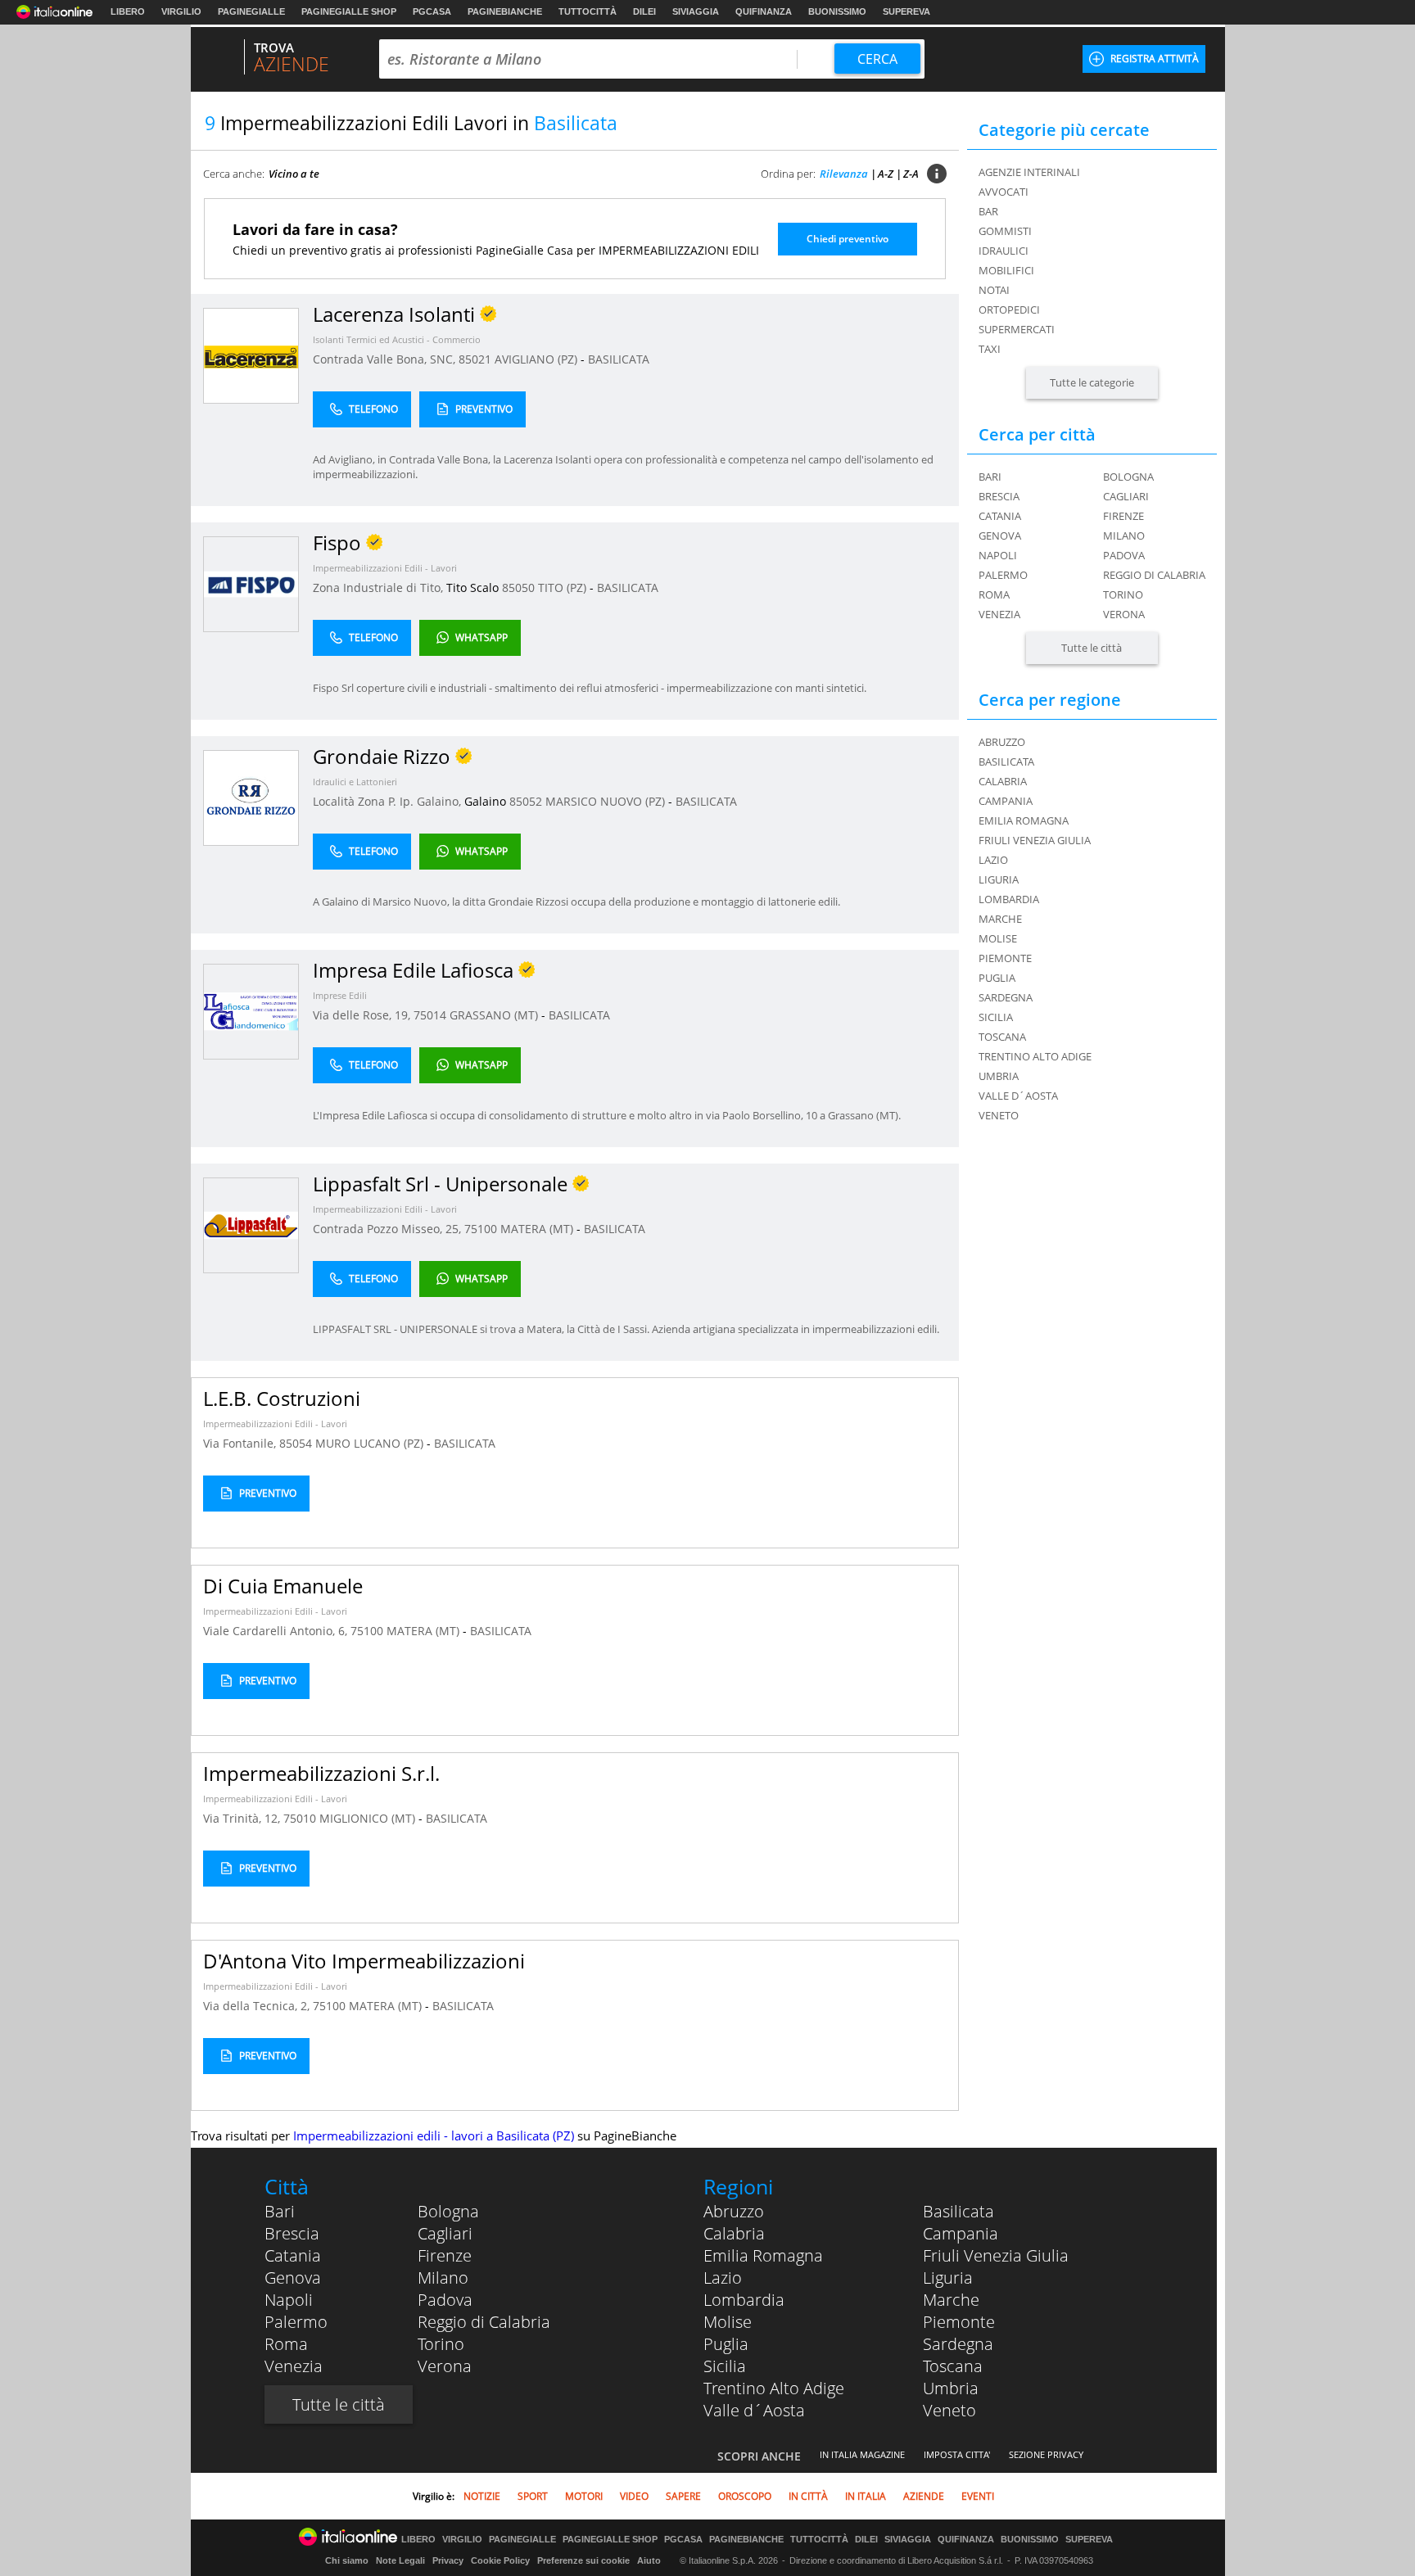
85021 (475, 359)
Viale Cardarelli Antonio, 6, (277, 1631)
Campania (961, 2233)
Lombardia (744, 2300)
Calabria (734, 2233)
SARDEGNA (1006, 997)
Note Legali (400, 2560)
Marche (951, 2300)
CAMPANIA (1006, 801)
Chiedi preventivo (848, 239)
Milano (1124, 536)
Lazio (723, 2278)
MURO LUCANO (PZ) (371, 1443)
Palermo (1003, 575)
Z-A (911, 174)
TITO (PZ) (564, 588)
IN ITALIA (866, 2496)
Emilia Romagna (763, 2255)
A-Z (886, 174)
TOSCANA (1002, 1037)
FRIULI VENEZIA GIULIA (1035, 840)
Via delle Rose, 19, (363, 1015)
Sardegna (958, 2344)
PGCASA (432, 11)
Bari (990, 477)
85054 (296, 1443)
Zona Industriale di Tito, (380, 588)
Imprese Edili (340, 995)
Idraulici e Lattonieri (355, 782)
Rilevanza (844, 174)
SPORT (533, 2496)
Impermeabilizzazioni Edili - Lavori (385, 568)
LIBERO (128, 11)
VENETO (999, 1115)
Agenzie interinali (1029, 172)
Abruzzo (734, 2211)
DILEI (644, 11)
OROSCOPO (745, 2496)
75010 (300, 1818)
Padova (1124, 555)
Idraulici (1004, 251)
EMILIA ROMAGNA (1024, 820)
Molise (728, 2322)
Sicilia (725, 2366)
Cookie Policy (500, 2560)
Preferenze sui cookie (583, 2560)
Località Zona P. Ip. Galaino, (389, 801)
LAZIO (993, 860)
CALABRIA (1003, 781)
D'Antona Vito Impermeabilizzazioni (364, 1961)
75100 (481, 1229)
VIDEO (634, 2496)
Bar (988, 211)
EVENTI (978, 2496)
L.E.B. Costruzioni (282, 1398)
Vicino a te (294, 174)
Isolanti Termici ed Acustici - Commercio (397, 339)
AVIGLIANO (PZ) (538, 359)
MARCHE (1000, 919)
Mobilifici (1006, 270)
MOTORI (584, 2496)
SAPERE (683, 2496)
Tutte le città (1092, 648)
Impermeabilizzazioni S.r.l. (321, 1773)
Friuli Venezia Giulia (996, 2255)
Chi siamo (347, 2560)
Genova (1000, 536)
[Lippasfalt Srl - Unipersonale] (251, 1225)
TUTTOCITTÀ (588, 11)
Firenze (1123, 516)
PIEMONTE (1005, 958)
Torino (1123, 594)
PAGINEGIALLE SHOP (349, 11)
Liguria (948, 2278)
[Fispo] (251, 583)
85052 (526, 801)
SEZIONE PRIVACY (1046, 2454)
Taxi (990, 349)
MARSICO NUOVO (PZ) (607, 801)
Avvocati (1004, 192)
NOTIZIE (482, 2496)
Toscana (953, 2366)
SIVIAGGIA (696, 11)
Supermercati (1017, 329)
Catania (1000, 516)
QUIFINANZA (764, 11)
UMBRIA (999, 1076)
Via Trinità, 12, (243, 1818)
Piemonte (959, 2322)
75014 (430, 1015)
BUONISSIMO (837, 11)
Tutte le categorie (1092, 382)
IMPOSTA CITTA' (957, 2454)
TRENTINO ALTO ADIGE (1035, 1056)
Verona (1124, 614)
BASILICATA (619, 359)
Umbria (951, 2388)
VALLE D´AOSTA (1018, 1096)
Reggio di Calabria (1154, 575)
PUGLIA (997, 978)
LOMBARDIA (1009, 899)
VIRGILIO (181, 11)
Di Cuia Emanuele (283, 1586)
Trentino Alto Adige (774, 2388)
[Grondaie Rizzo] (251, 797)
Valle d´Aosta (754, 2410)
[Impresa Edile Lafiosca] (251, 1011)
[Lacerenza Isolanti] (251, 355)
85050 (518, 588)
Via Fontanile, (241, 1443)
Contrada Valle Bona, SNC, (386, 359)
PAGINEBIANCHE (505, 11)
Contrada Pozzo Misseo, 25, (389, 1229)
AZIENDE (924, 2496)
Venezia (999, 614)
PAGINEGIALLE (251, 11)
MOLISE (998, 938)
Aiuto (649, 2560)
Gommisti (1005, 231)
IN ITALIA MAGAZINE (862, 2454)
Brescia (999, 496)
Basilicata (958, 2211)
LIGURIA (999, 879)
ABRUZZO (1002, 742)
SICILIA (996, 1017)
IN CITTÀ (808, 2496)
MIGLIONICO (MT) (369, 1818)
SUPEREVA (906, 11)
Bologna (1128, 477)
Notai (994, 290)
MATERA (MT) (538, 1229)
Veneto (949, 2410)
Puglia (726, 2344)
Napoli (998, 555)
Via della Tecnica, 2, (258, 2006)
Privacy (448, 2560)
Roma (994, 594)
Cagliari (1126, 496)
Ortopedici (1009, 310)
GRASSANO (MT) (495, 1015)
